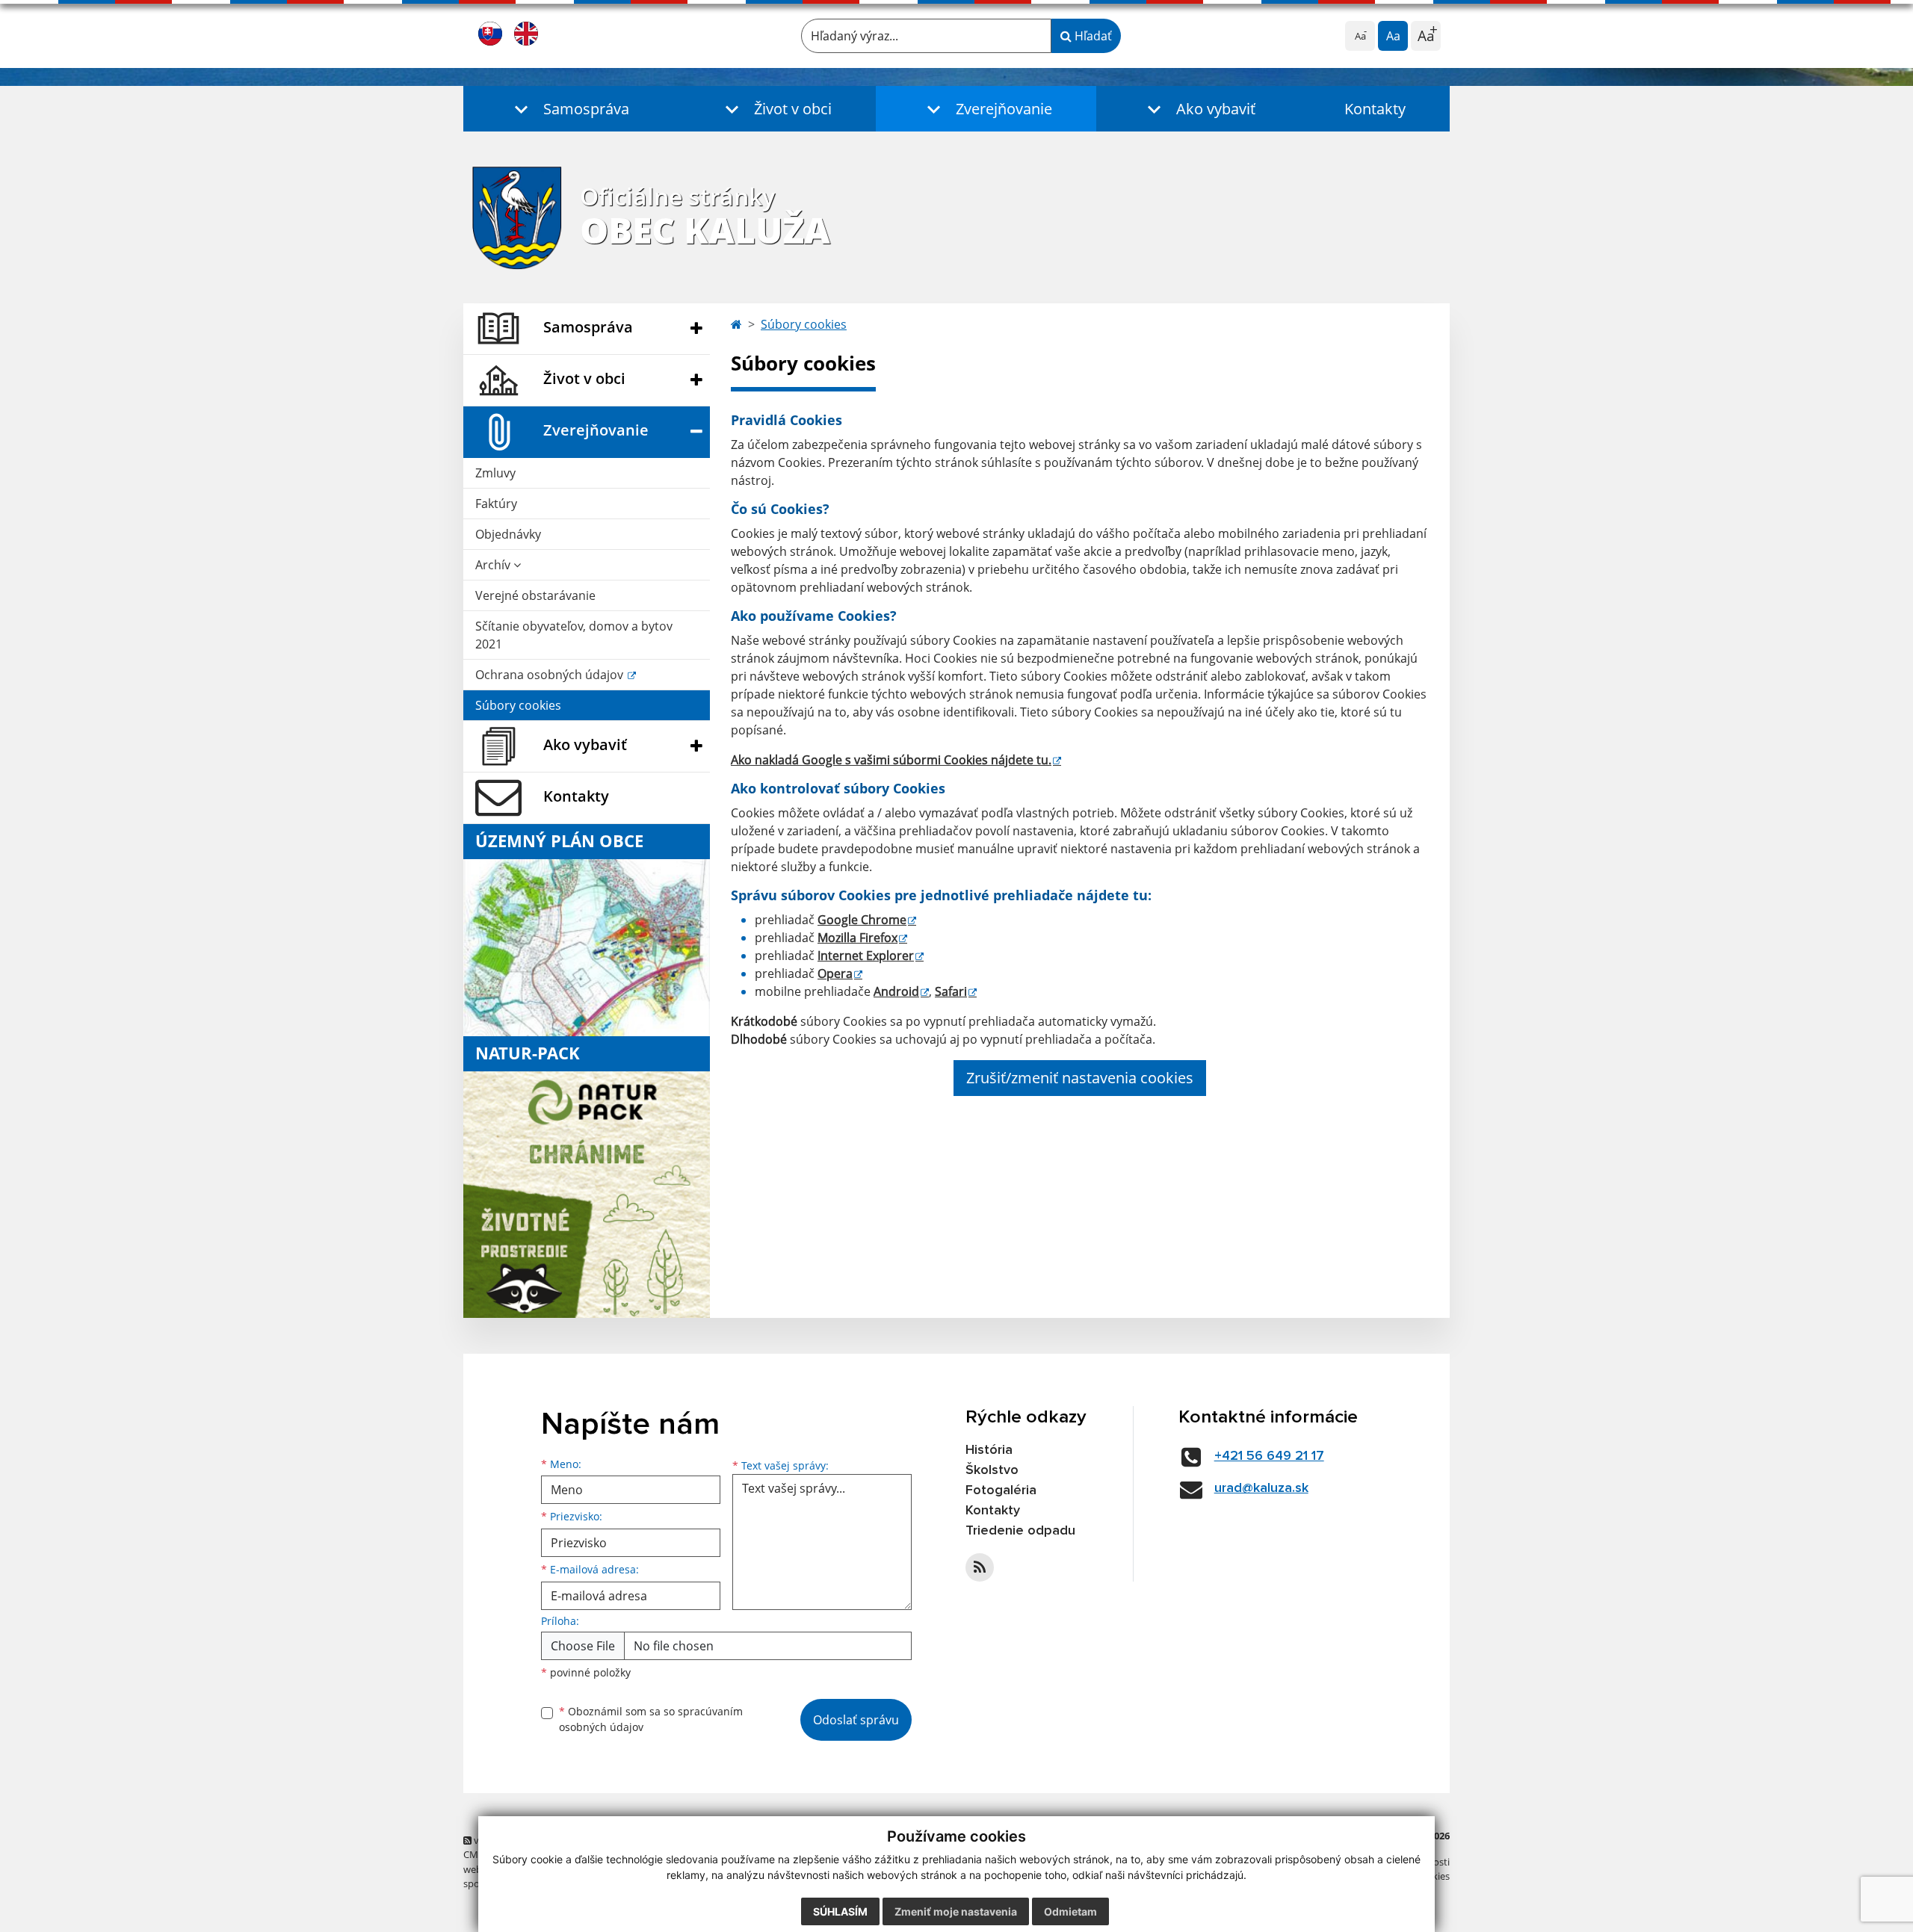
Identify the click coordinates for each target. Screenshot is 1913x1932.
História (989, 1450)
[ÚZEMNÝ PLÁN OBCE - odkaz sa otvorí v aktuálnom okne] (587, 947)
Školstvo (992, 1470)
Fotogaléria (1001, 1490)
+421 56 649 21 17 (1269, 1456)
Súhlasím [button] (840, 1911)
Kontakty (1375, 109)
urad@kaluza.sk (1261, 1488)
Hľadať (1092, 36)
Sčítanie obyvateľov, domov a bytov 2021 (574, 635)
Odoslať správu (856, 1720)
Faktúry (496, 504)
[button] (568, 109)
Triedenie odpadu (1020, 1531)
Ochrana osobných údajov (551, 675)
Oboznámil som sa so (651, 1719)
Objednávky (508, 534)
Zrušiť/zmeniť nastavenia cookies (1080, 1078)
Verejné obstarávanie (535, 595)
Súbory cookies (518, 705)
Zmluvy (495, 473)
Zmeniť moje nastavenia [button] (956, 1911)
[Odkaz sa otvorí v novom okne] (980, 1567)
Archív (494, 565)
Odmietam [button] (1070, 1911)
